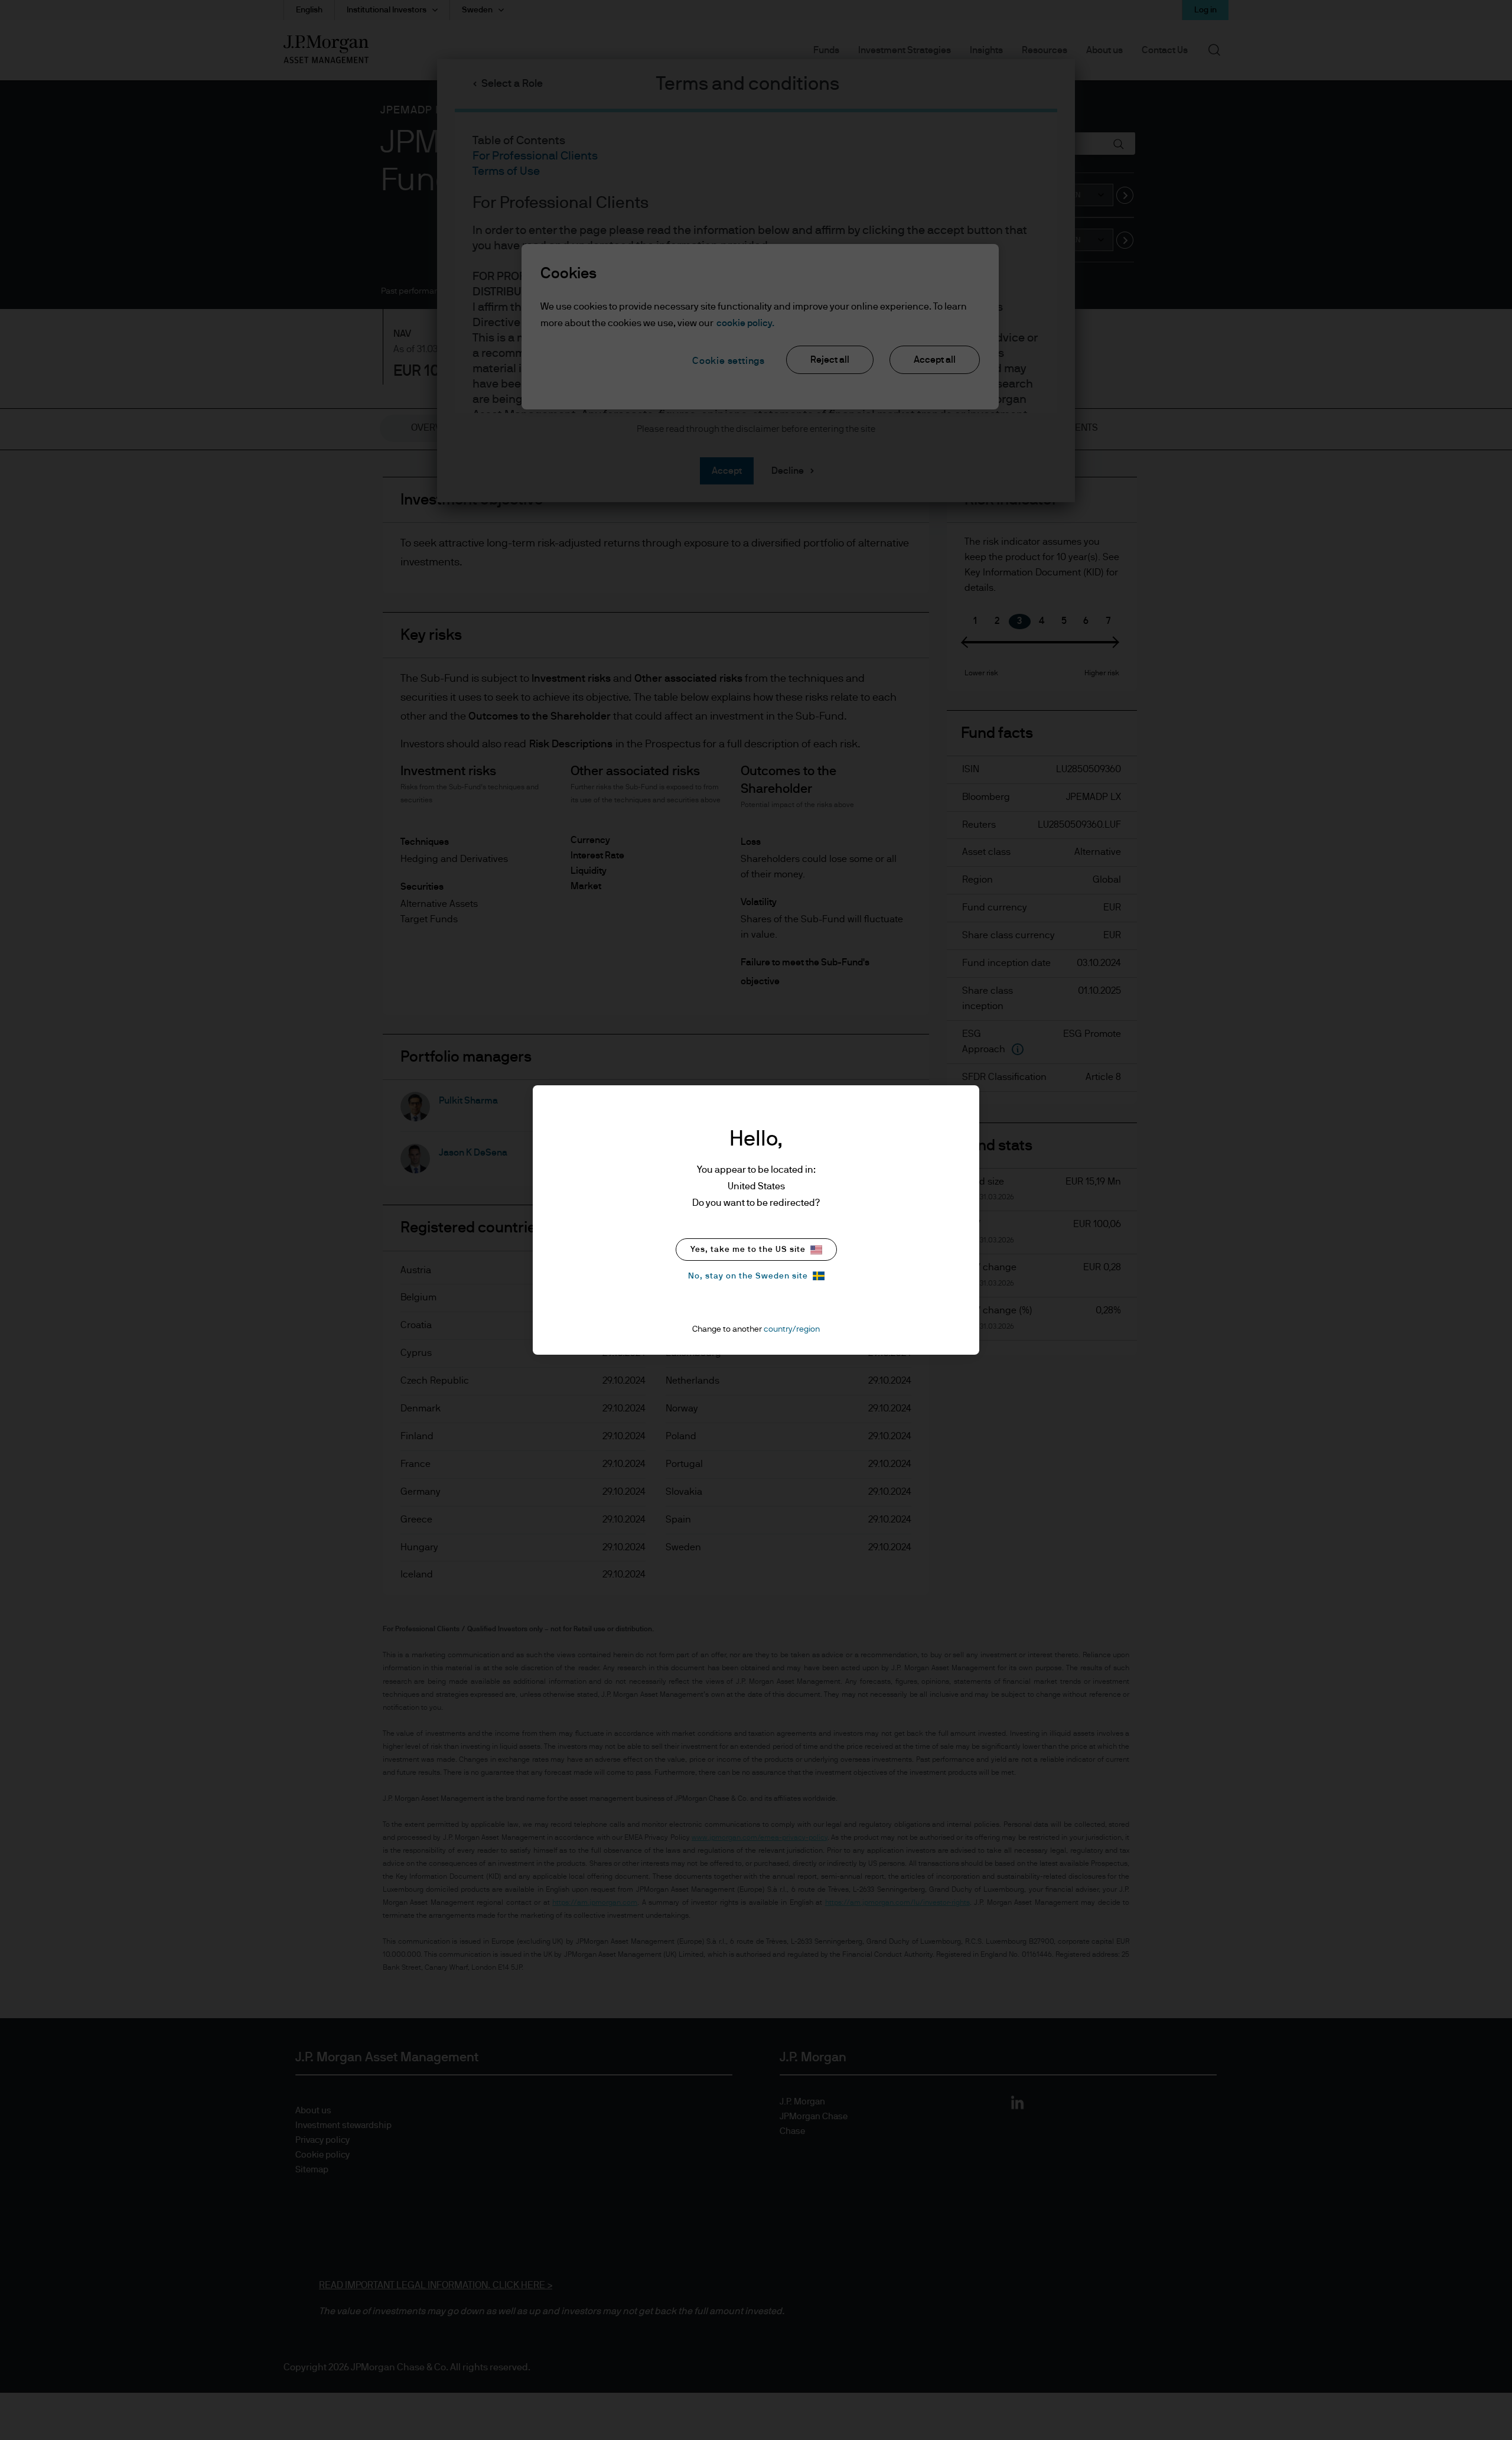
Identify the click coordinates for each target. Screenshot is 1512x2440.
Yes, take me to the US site (748, 1250)
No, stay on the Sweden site (748, 1276)
